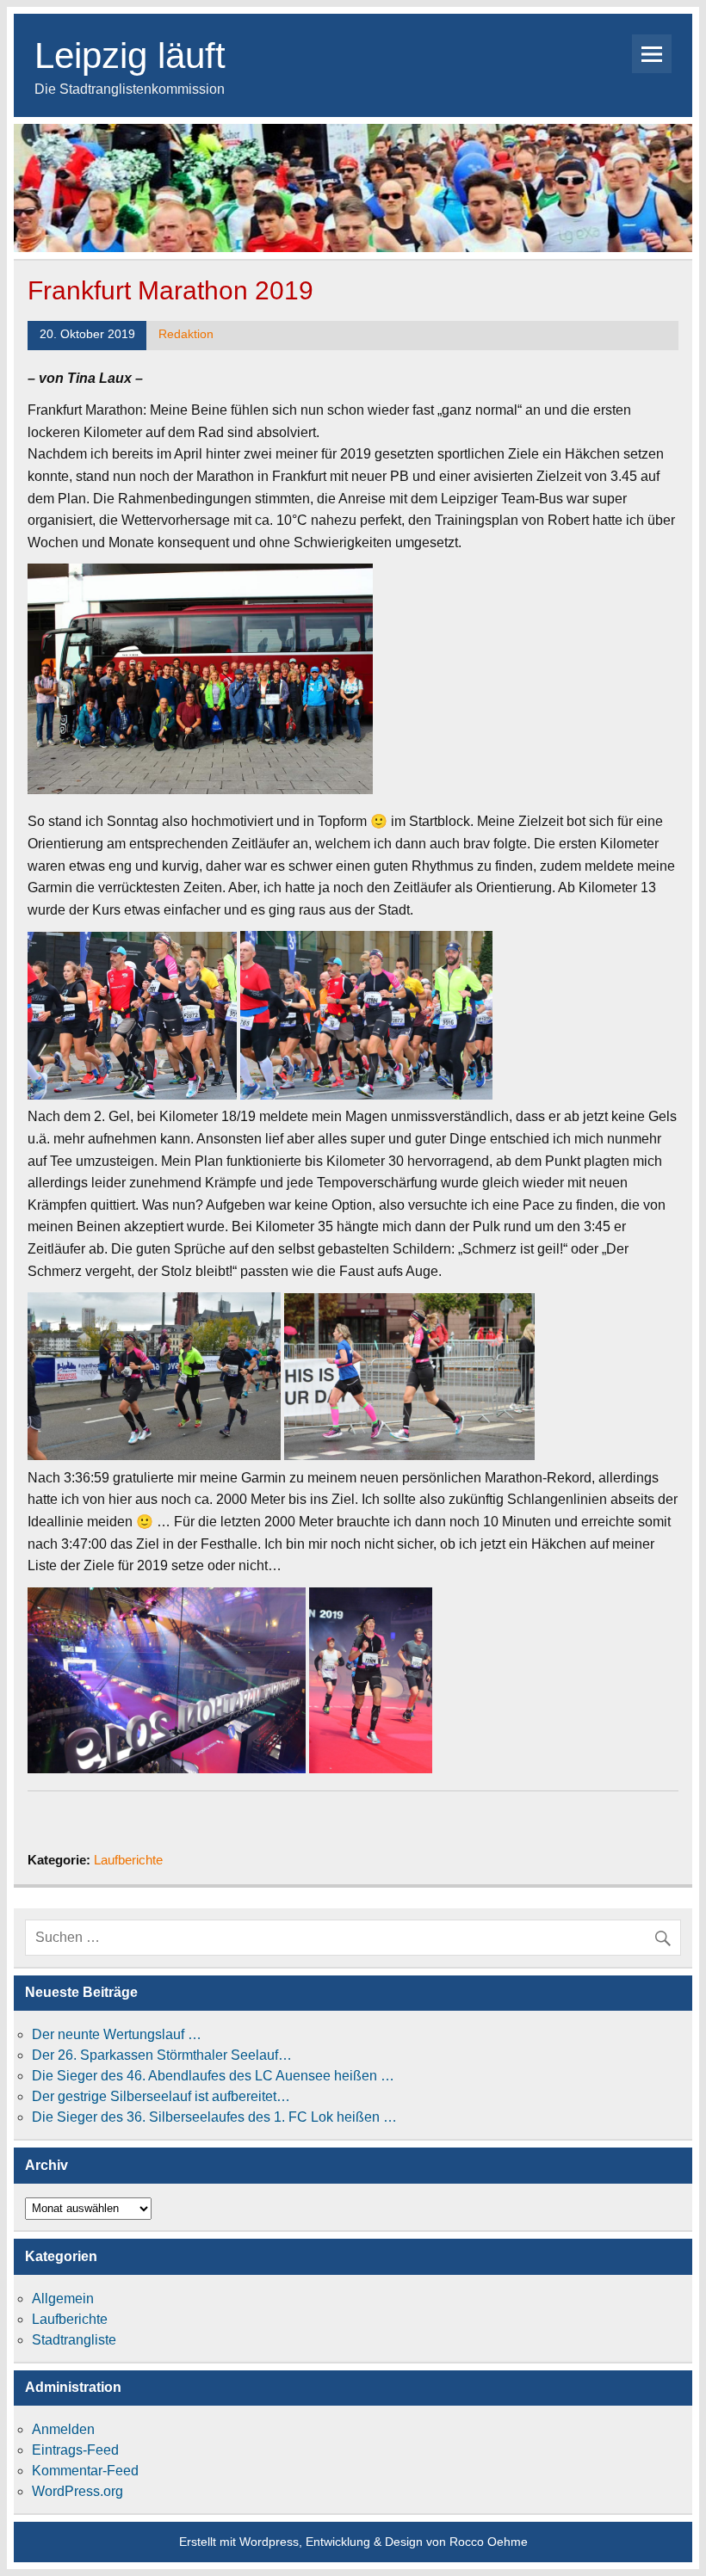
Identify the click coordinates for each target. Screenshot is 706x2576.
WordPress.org (77, 2491)
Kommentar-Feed (85, 2471)
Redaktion (186, 334)
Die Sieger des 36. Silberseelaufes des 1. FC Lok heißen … (214, 2117)
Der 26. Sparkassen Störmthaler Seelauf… (162, 2055)
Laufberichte (128, 1860)
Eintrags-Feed (75, 2450)
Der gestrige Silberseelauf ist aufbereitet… (161, 2096)
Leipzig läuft (130, 55)
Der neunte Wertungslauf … (117, 2034)
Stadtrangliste (74, 2340)
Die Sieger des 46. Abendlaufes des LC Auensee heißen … (213, 2076)
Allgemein (63, 2299)
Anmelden (63, 2429)
